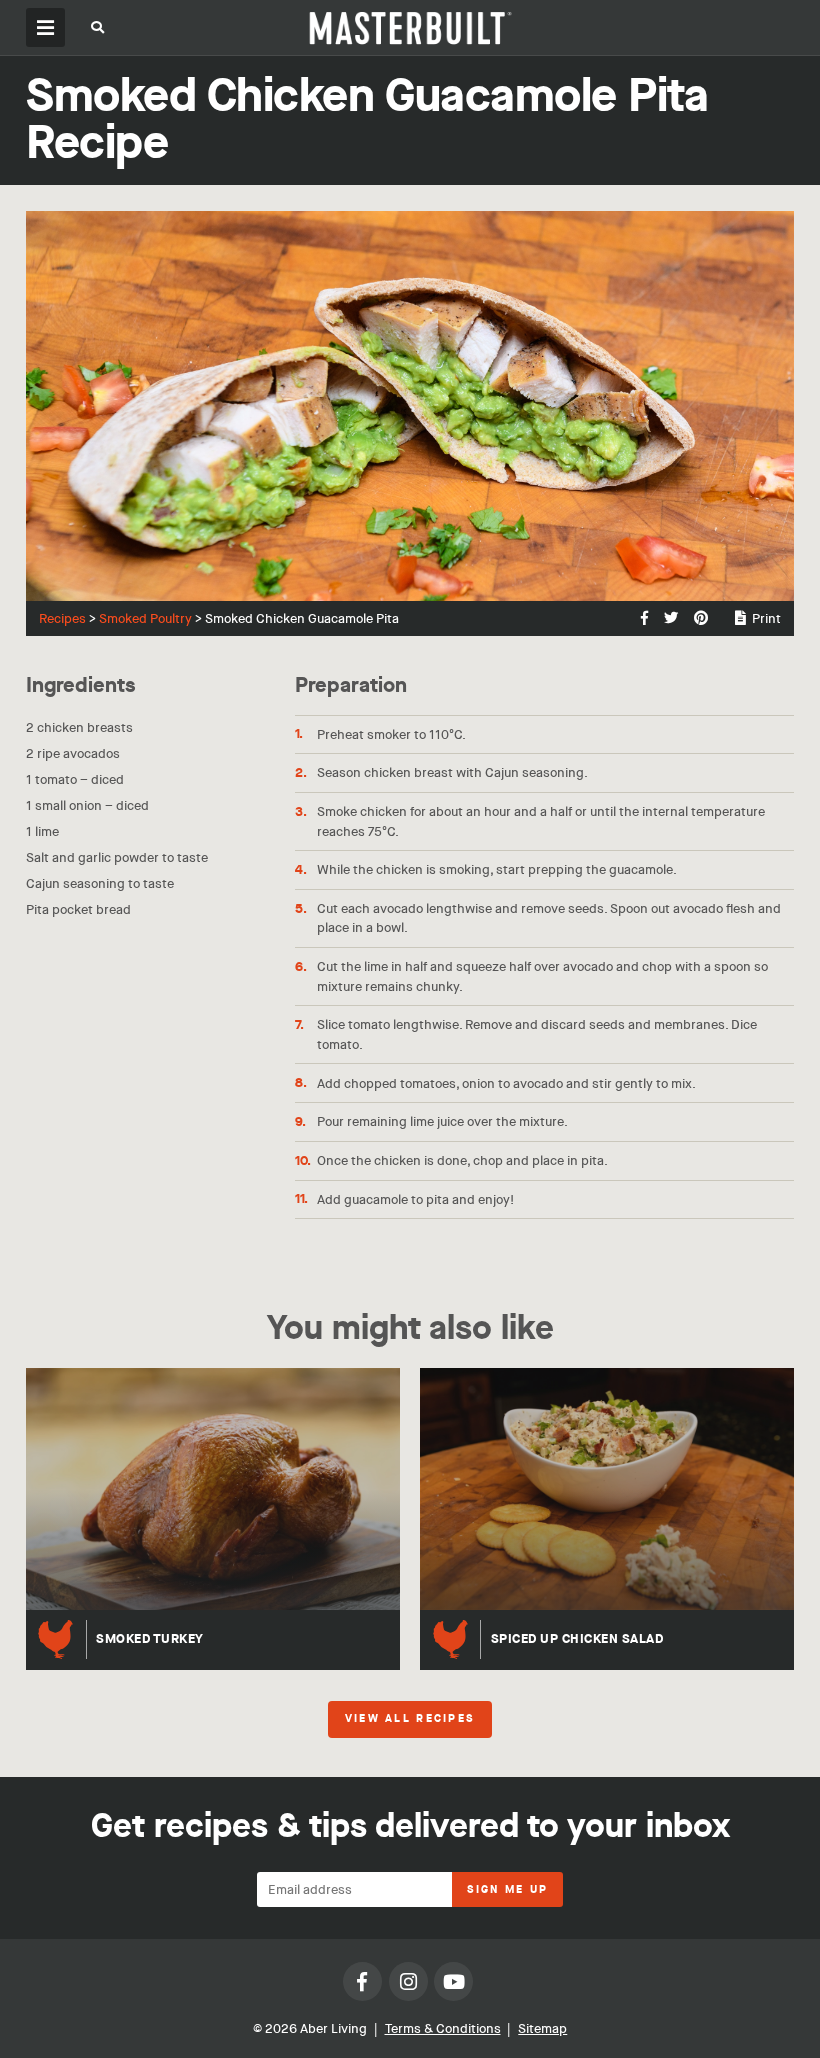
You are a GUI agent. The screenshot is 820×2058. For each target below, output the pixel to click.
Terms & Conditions (443, 2028)
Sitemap (542, 2028)
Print (766, 618)
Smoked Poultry (145, 618)
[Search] (98, 30)
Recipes (62, 618)
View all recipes (410, 1719)
